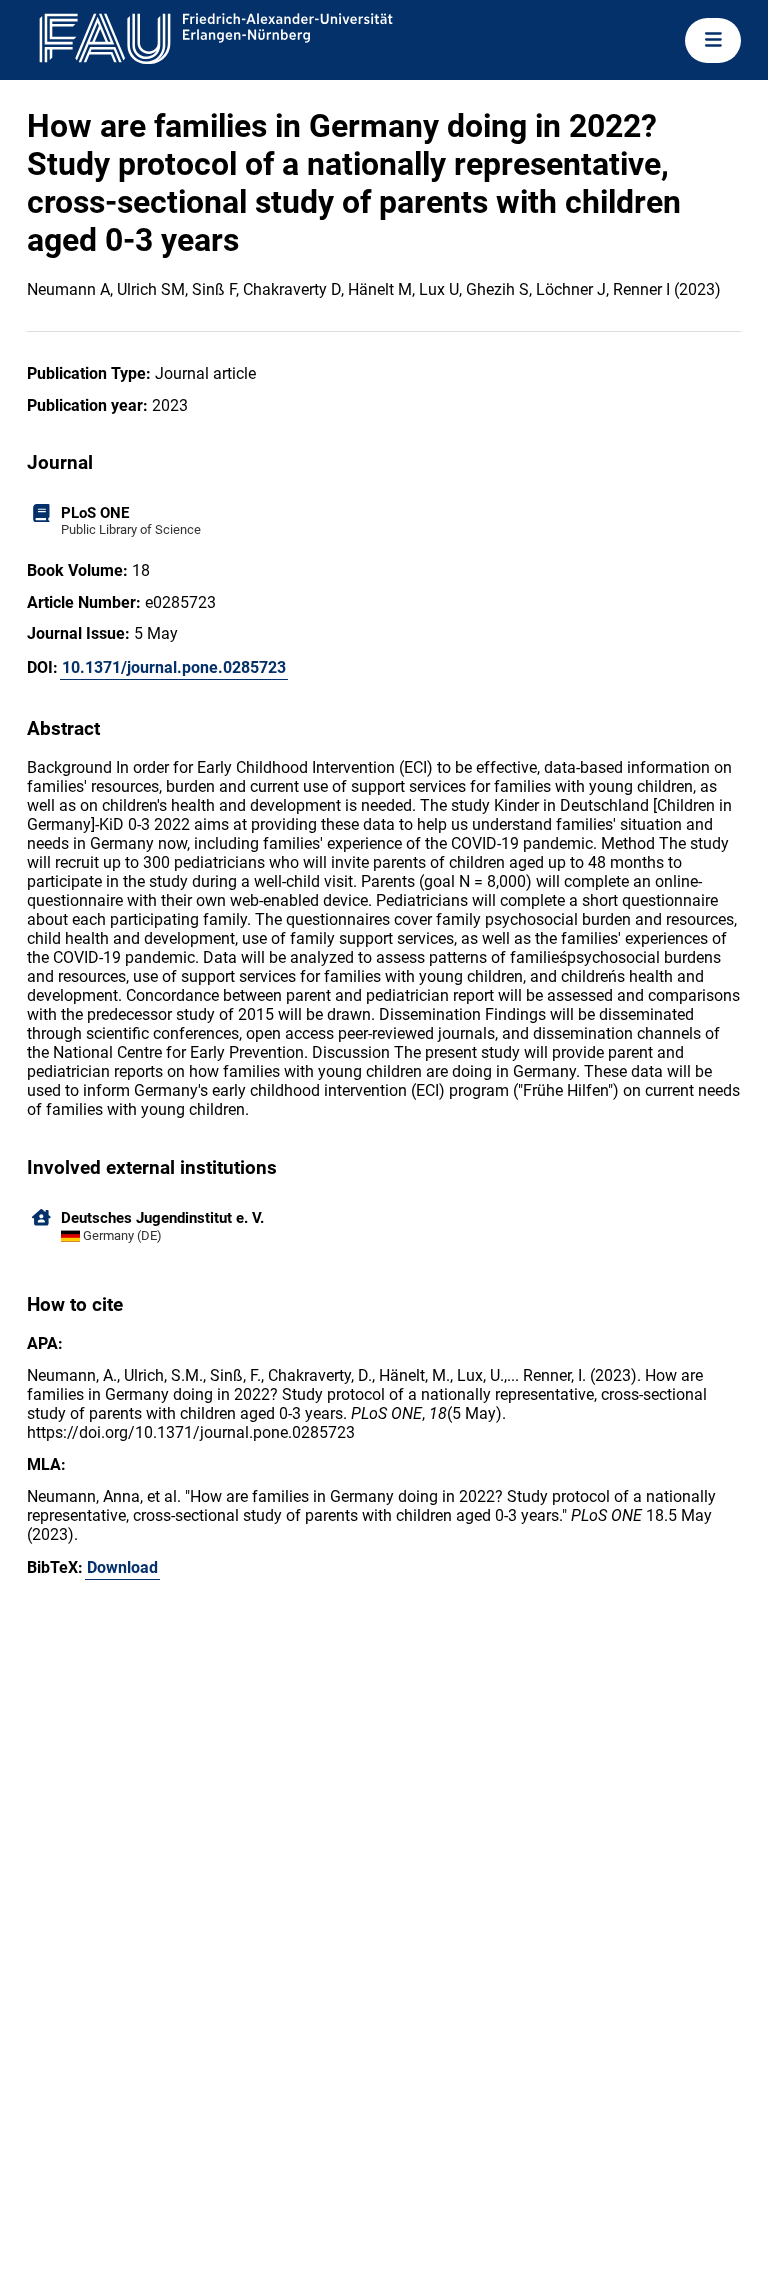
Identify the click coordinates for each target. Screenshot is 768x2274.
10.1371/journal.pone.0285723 (174, 667)
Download (122, 1567)
